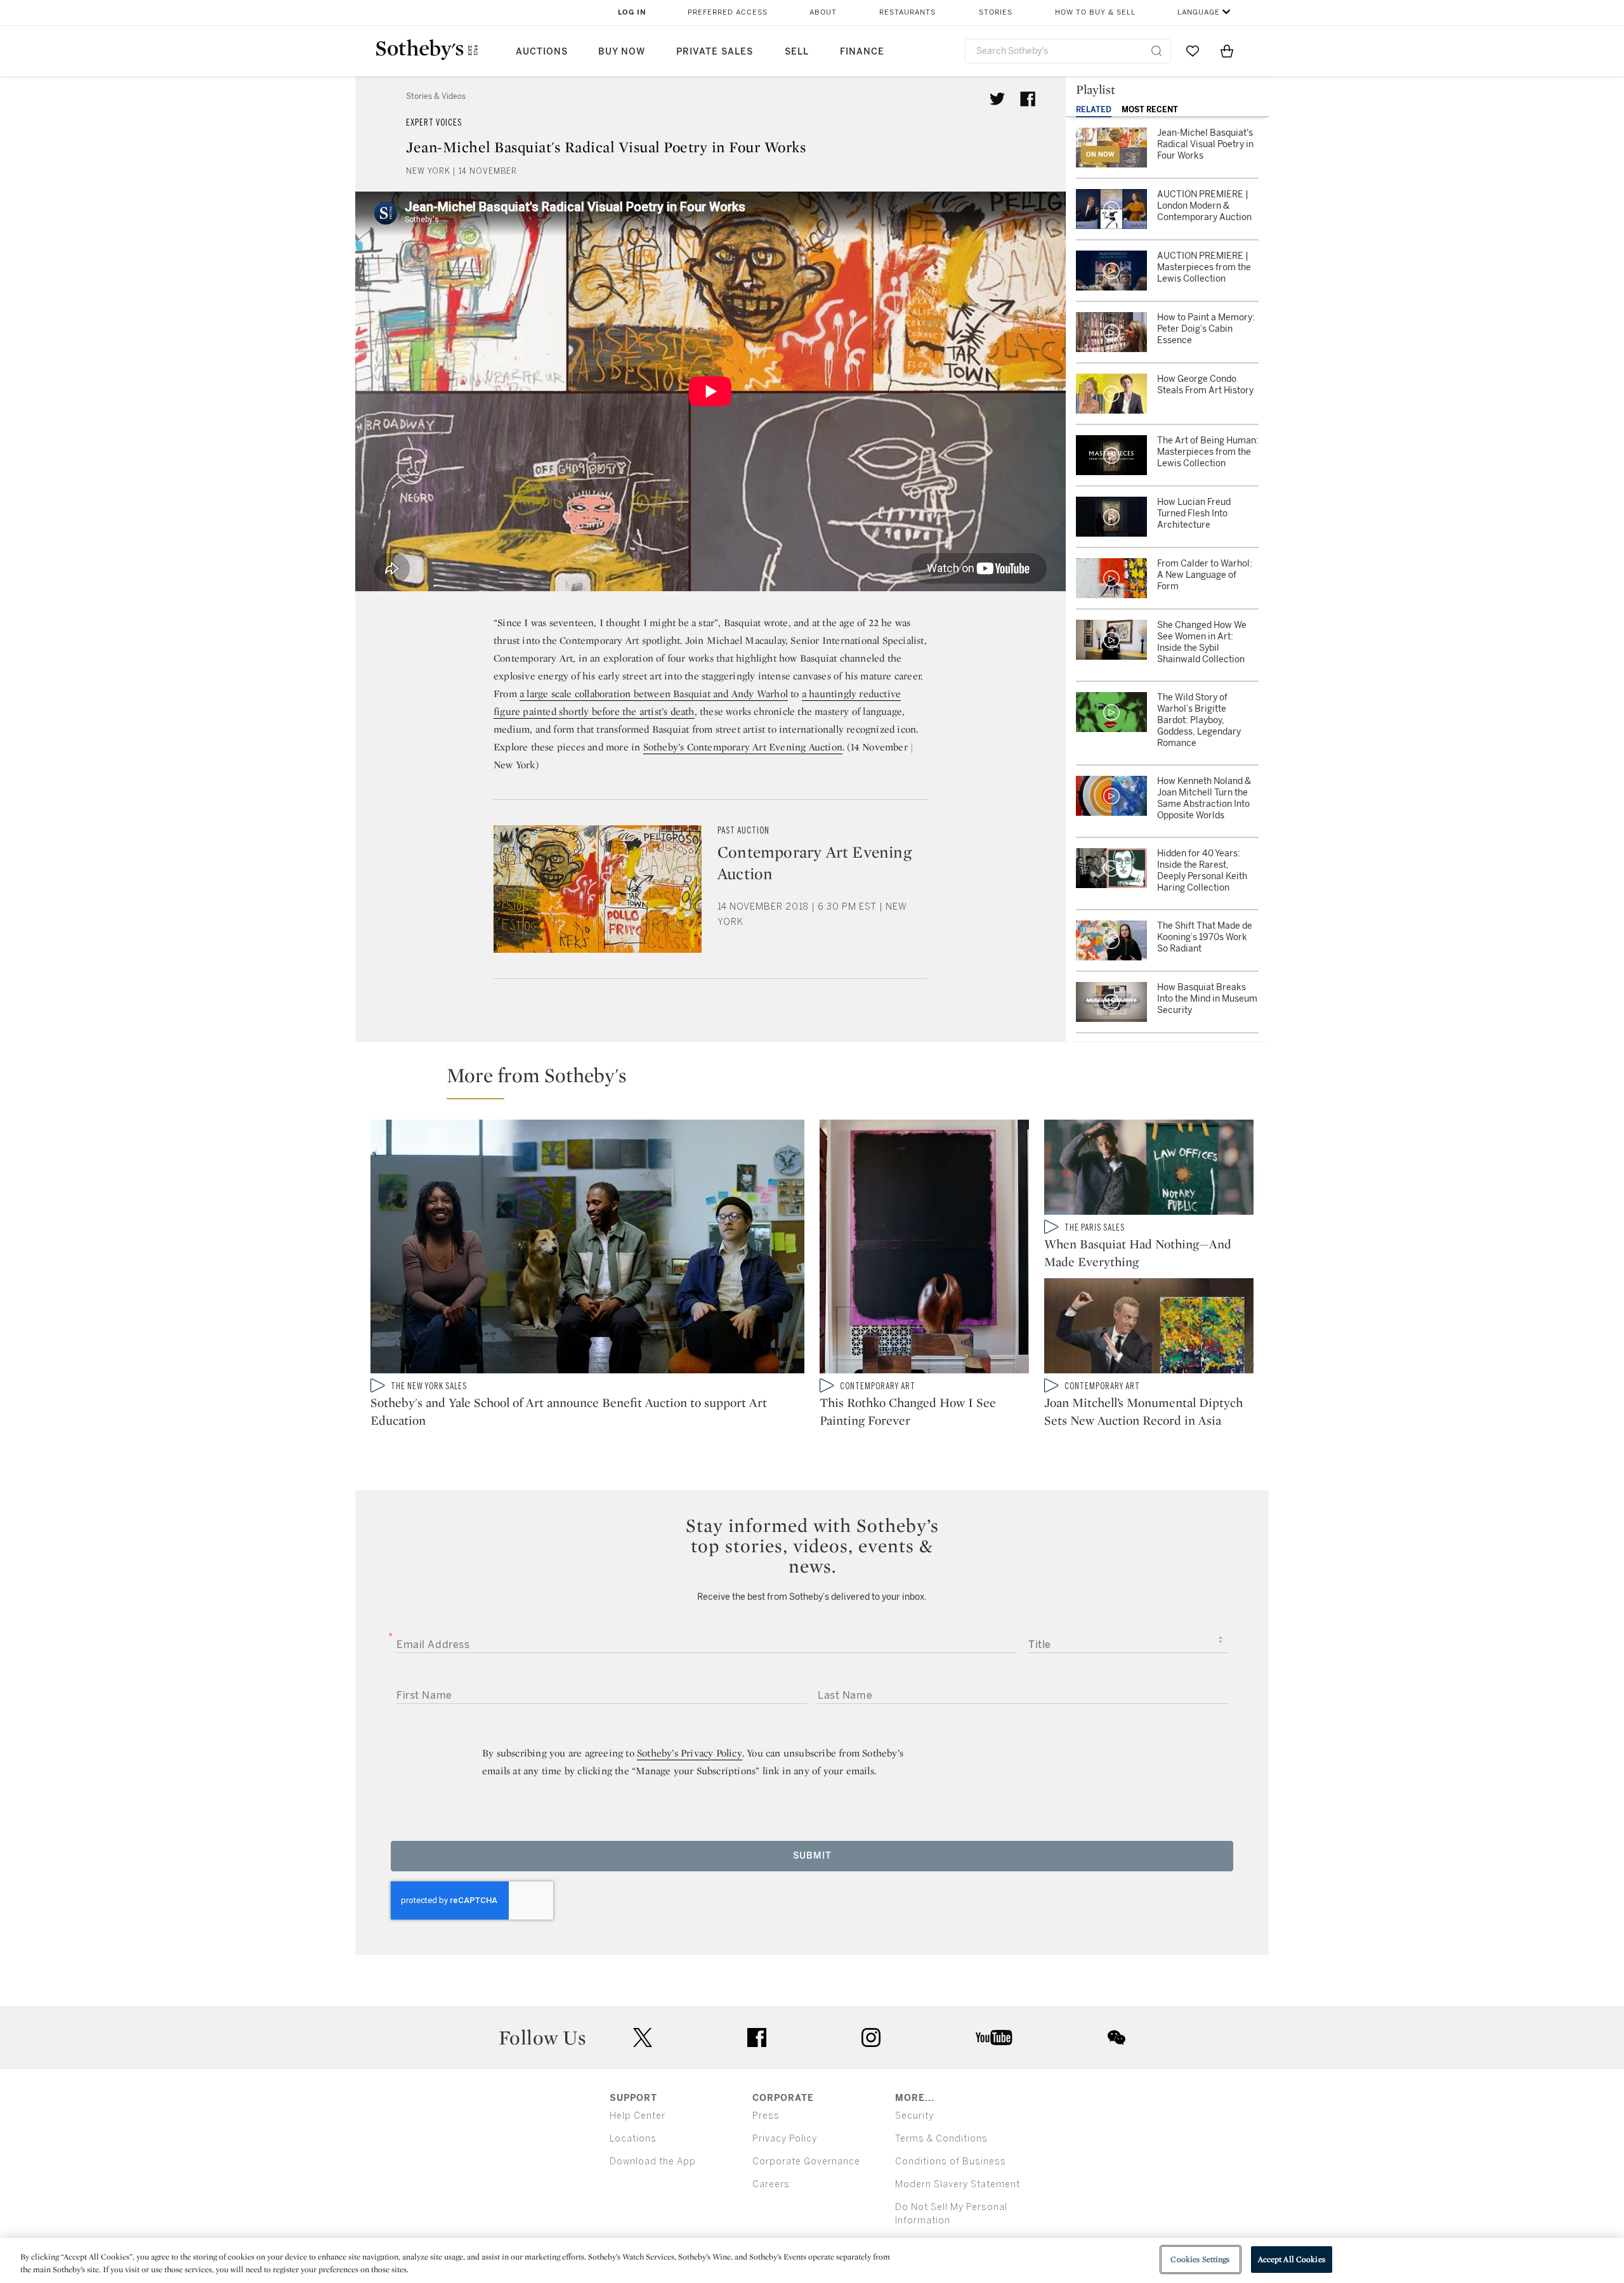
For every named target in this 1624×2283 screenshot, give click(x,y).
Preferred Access (728, 12)
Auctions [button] (542, 52)
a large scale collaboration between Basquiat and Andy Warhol (654, 694)
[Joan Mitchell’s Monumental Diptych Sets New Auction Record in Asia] (1149, 1328)
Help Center (638, 2116)
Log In (632, 12)
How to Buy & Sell (1095, 12)
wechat (1116, 2038)
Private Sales (715, 52)
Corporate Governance (806, 2162)
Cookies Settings (1200, 2259)
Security (914, 2116)
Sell (797, 52)
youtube (994, 2038)
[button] (820, 1081)
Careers (771, 2184)
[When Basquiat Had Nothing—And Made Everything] (1149, 1170)
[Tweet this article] (997, 99)
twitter (643, 2038)
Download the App (653, 2162)
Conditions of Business (951, 2162)
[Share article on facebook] (1028, 99)
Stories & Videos (436, 96)
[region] (812, 2260)
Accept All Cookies (1292, 2259)
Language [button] (1199, 12)
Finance (862, 52)
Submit (812, 1856)
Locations (633, 2139)
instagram (871, 2038)
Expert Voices (434, 123)
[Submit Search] (1156, 51)
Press (766, 2116)
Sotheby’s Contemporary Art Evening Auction (743, 747)
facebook (757, 2038)
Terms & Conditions (941, 2139)
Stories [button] (996, 12)
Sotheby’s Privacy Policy (690, 1753)
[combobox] (1068, 51)
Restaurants (907, 12)
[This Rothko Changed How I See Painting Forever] (924, 1249)
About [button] (823, 12)
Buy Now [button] (622, 52)
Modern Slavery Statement (958, 2184)
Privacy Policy (785, 2139)
